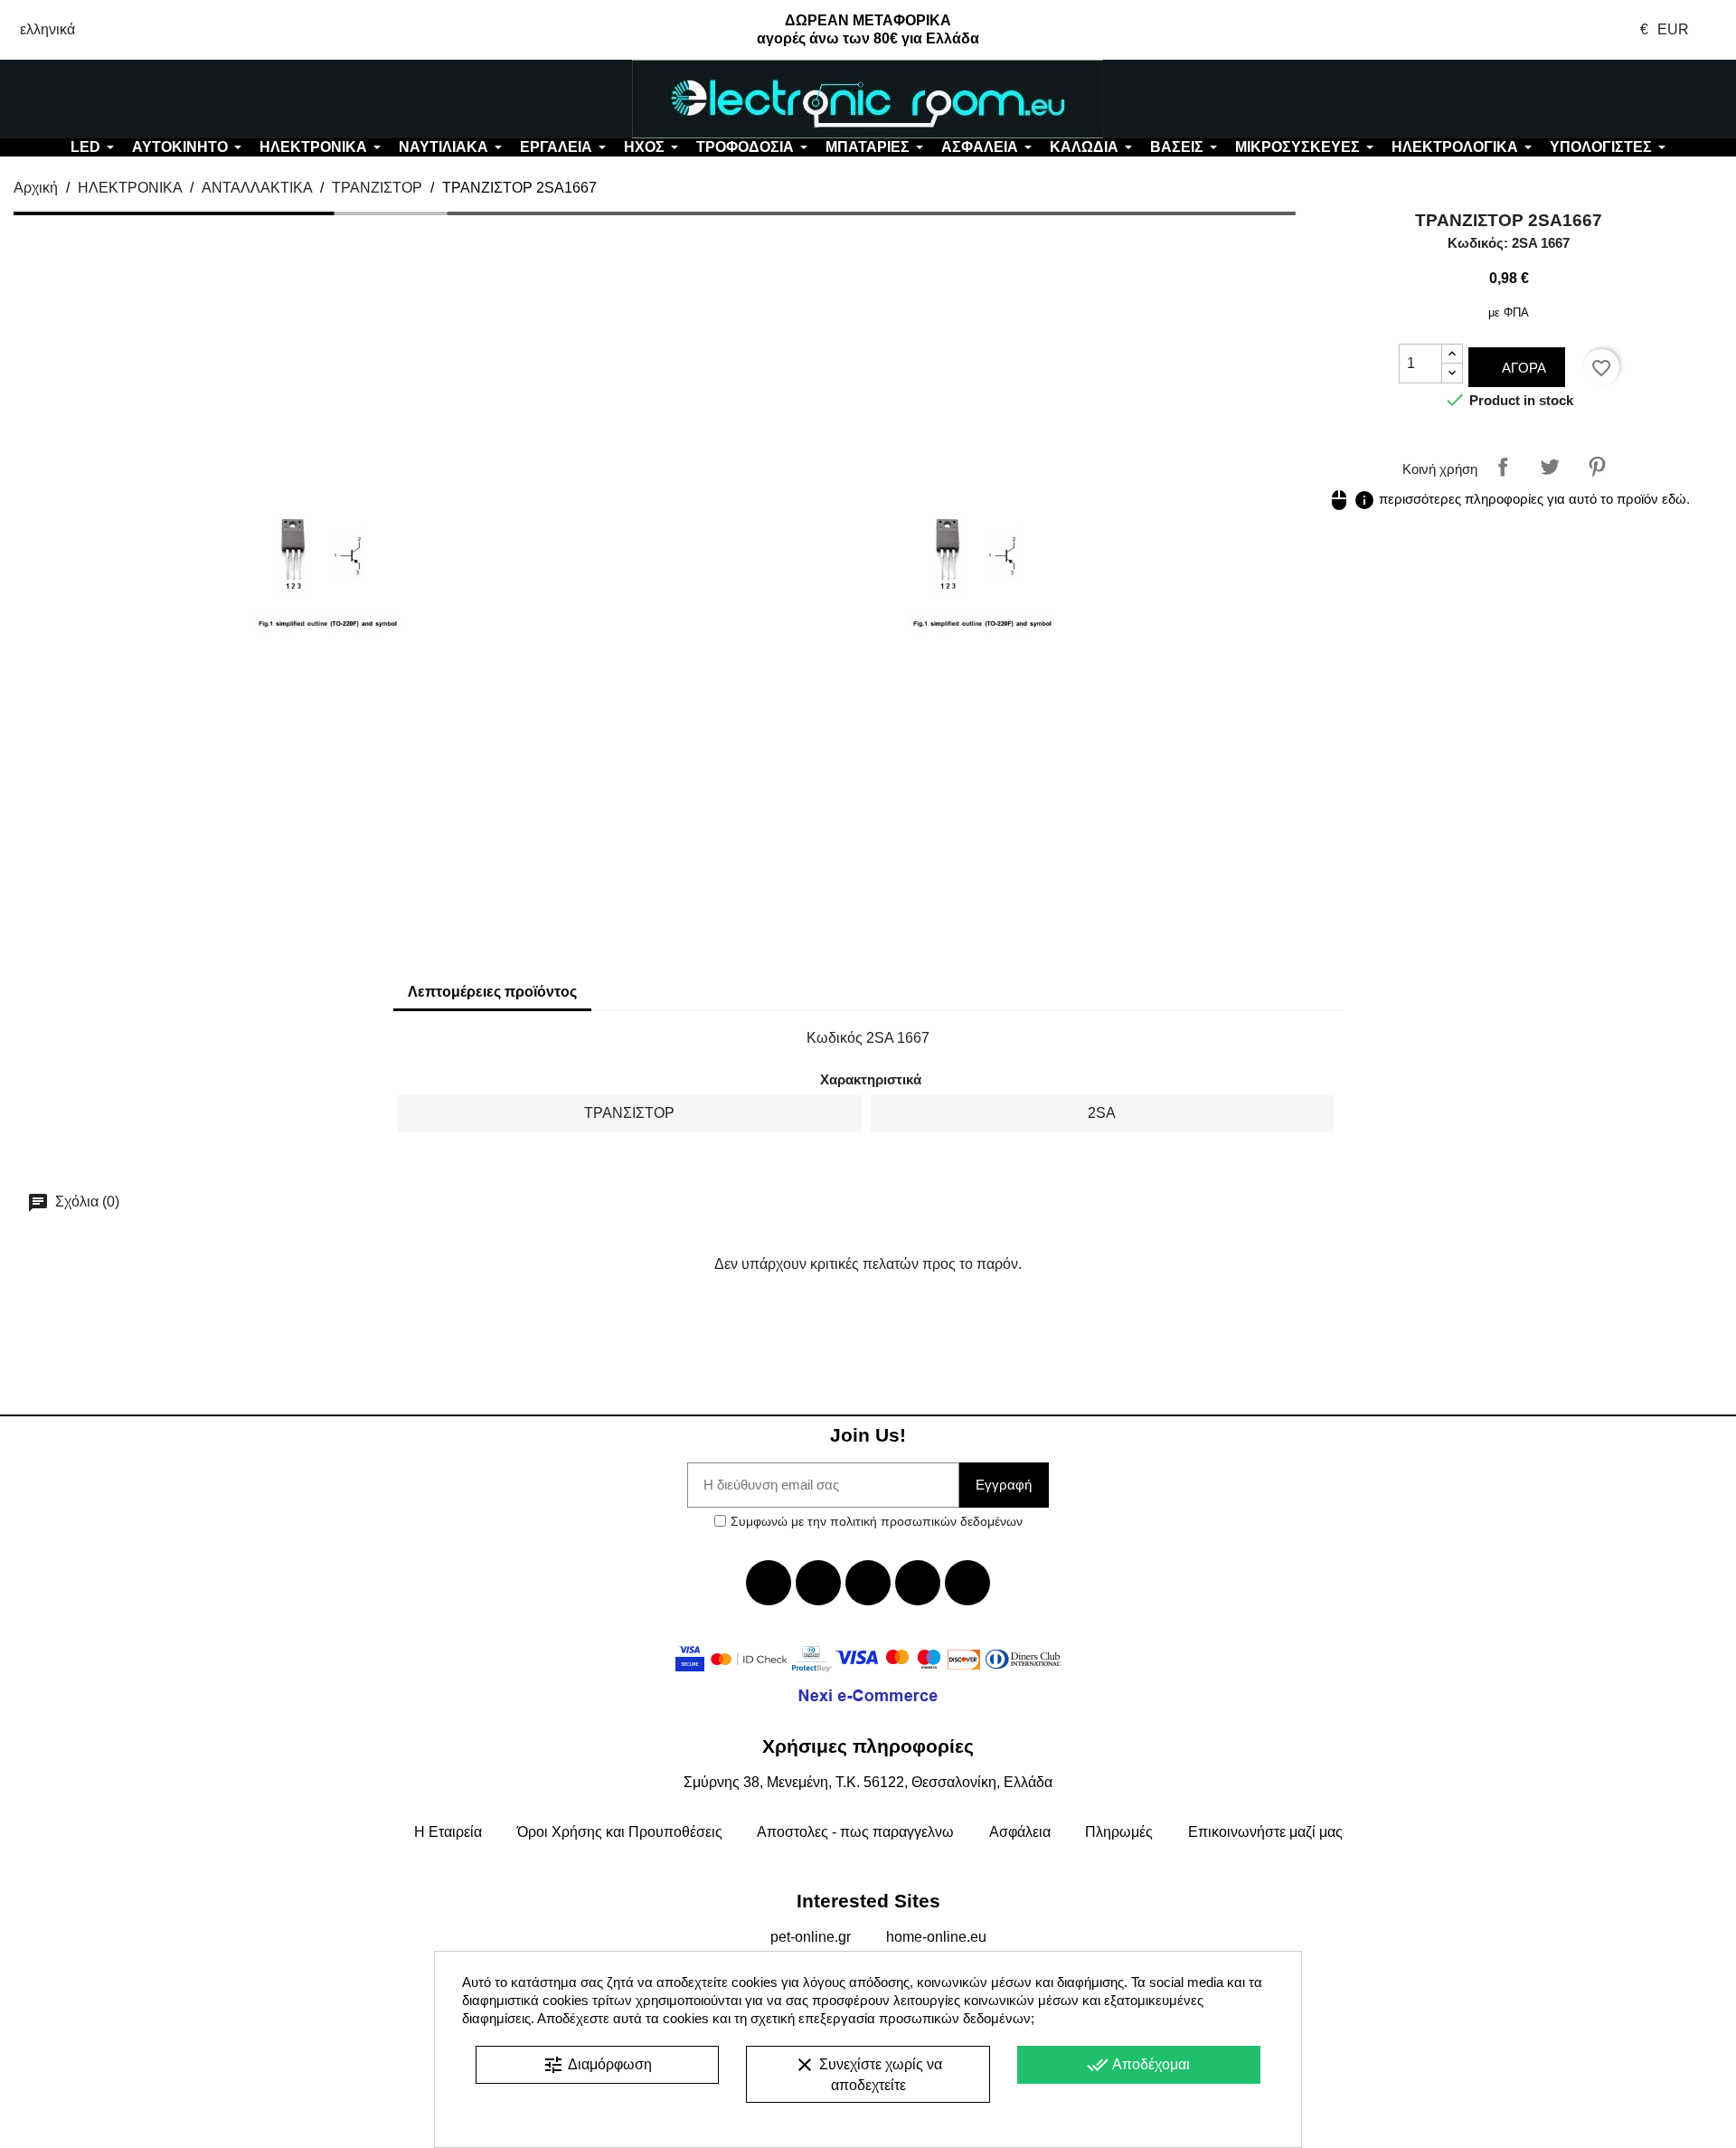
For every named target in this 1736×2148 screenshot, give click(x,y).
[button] (145, 99)
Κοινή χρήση (1503, 467)
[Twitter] (818, 1583)
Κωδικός (835, 1038)
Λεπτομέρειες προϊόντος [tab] (492, 992)
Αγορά (1522, 368)
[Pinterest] (967, 1583)
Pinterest (1597, 467)
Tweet (1550, 467)
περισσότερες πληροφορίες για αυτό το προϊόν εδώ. (1509, 499)
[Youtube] (868, 1583)
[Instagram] (918, 1583)
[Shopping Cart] (1591, 99)
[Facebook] (769, 1583)
